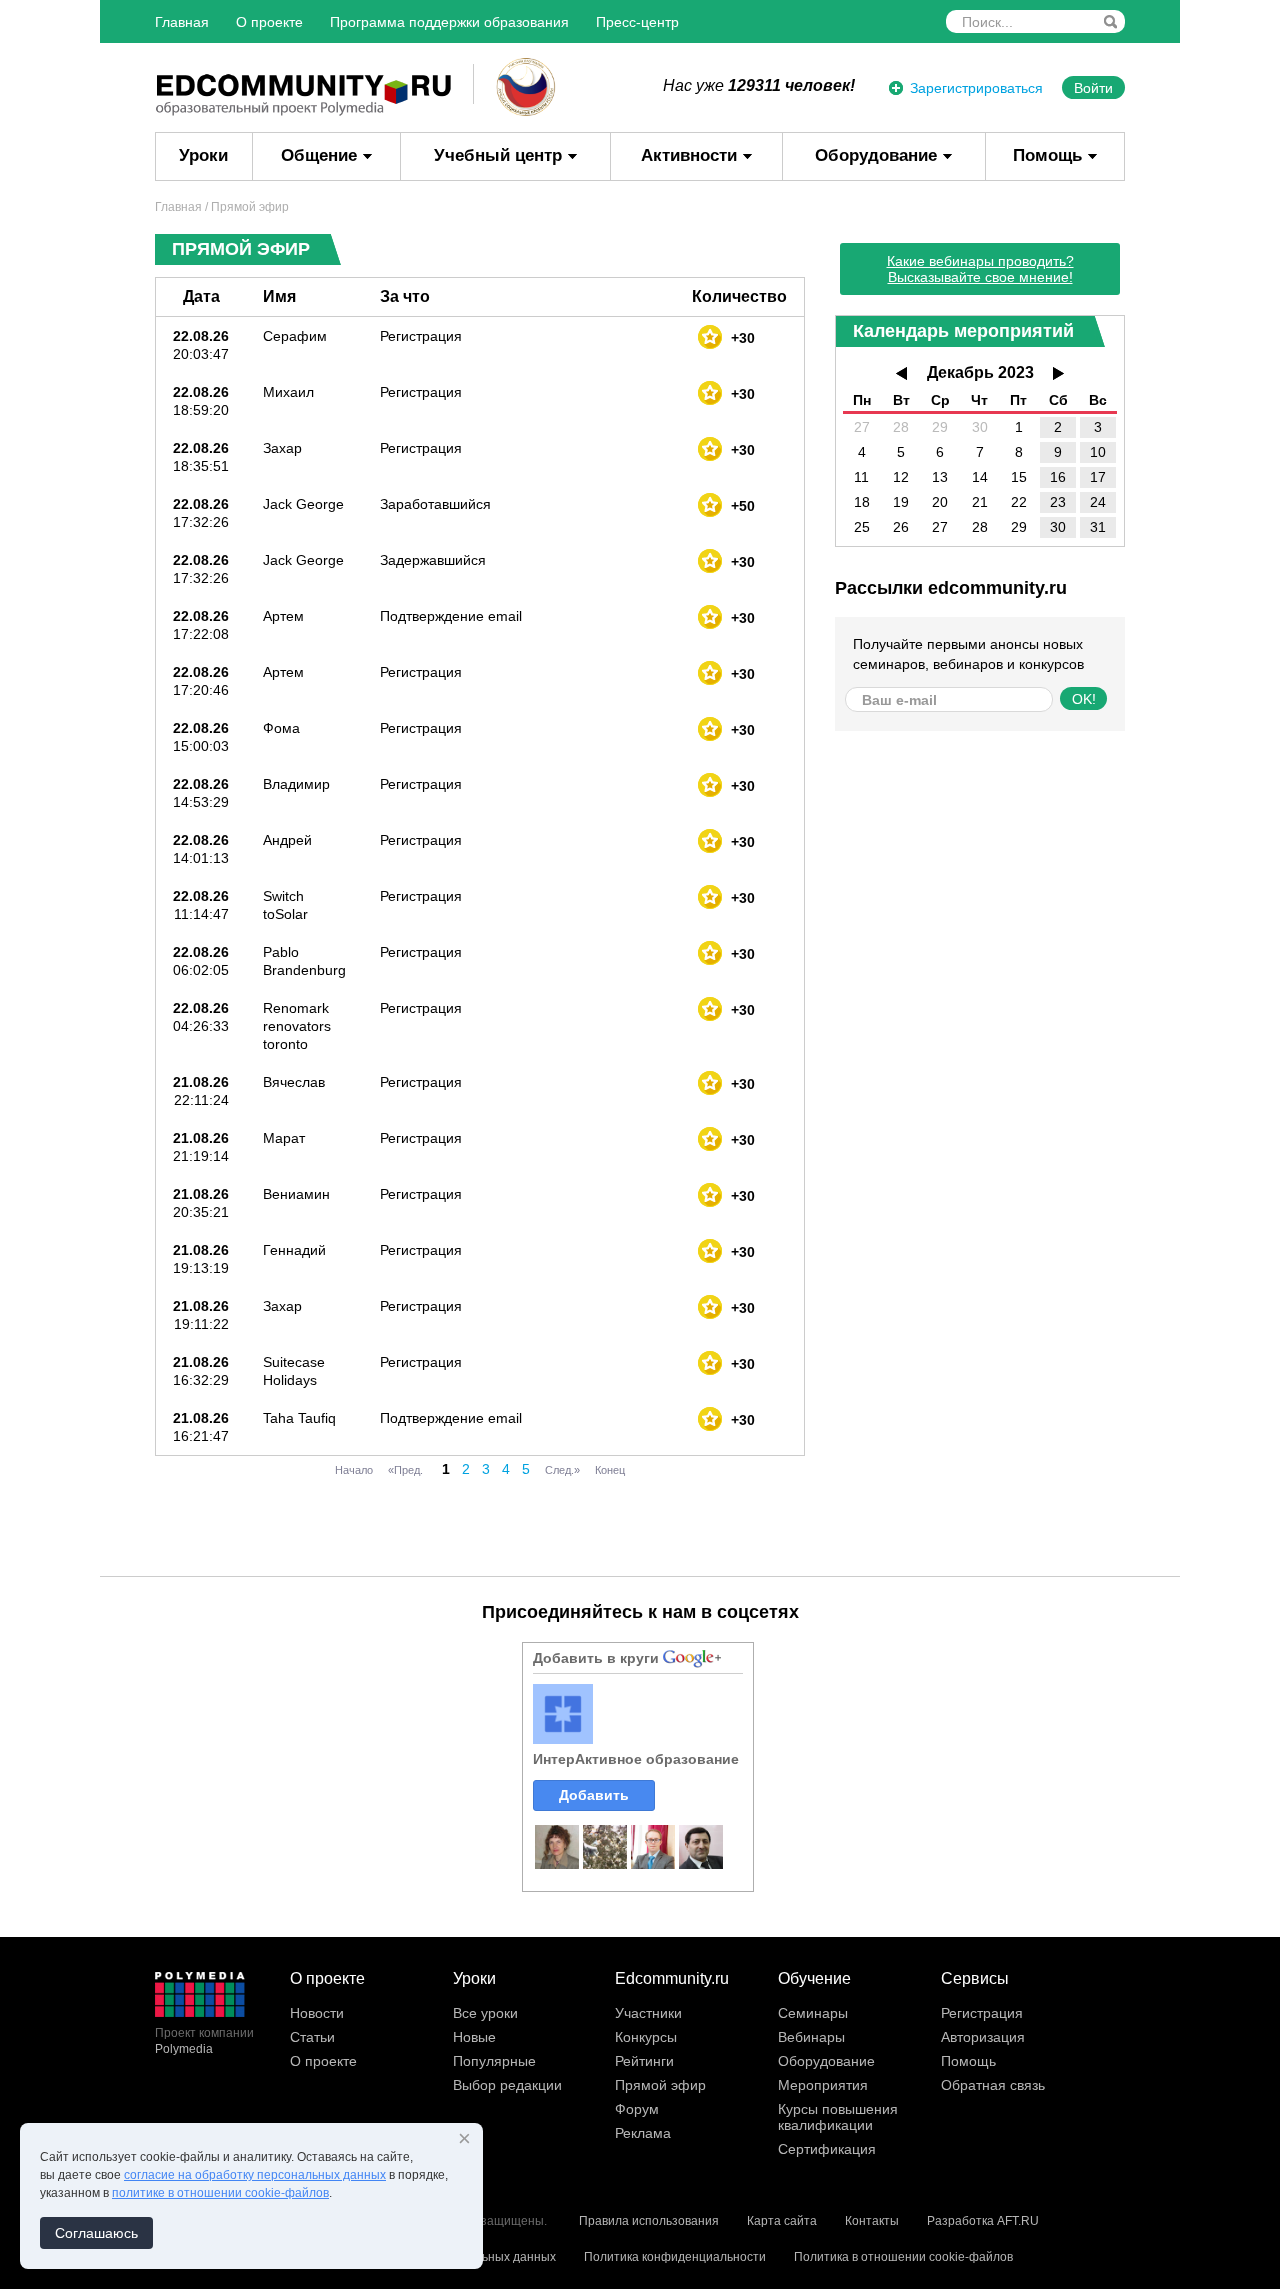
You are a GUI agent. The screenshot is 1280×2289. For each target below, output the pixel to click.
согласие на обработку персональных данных (255, 2175)
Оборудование (876, 155)
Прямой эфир (660, 2085)
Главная (182, 22)
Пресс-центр (637, 22)
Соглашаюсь (96, 2233)
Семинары (813, 2013)
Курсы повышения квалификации (838, 2117)
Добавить (594, 1795)
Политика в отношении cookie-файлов (903, 2257)
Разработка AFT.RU (983, 2221)
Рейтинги (644, 2061)
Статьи (312, 2037)
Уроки (203, 155)
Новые (474, 2037)
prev (901, 373)
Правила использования (649, 2221)
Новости (317, 2013)
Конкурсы (646, 2037)
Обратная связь (993, 2085)
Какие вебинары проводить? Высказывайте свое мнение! (980, 269)
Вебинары (811, 2037)
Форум (637, 2109)
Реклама (643, 2133)
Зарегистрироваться (976, 88)
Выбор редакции (507, 2085)
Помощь (1047, 155)
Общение (319, 155)
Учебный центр (498, 155)
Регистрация (982, 2013)
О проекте (269, 22)
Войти (1093, 88)
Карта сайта (782, 2221)
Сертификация (827, 2149)
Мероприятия (823, 2085)
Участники (648, 2013)
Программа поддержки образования (449, 22)
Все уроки (485, 2013)
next (1058, 373)
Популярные (494, 2061)
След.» (562, 1470)
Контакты (872, 2221)
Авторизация (983, 2037)
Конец (610, 1470)
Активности (689, 155)
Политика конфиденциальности (675, 2257)
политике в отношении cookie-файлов (220, 2193)
